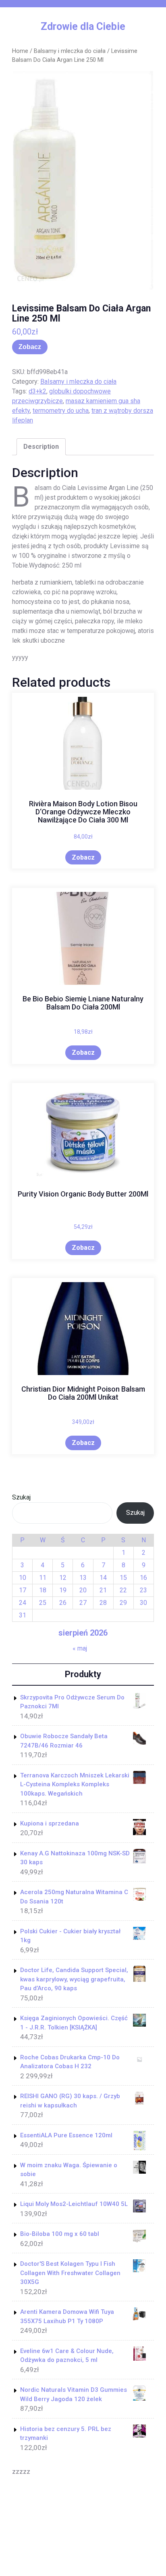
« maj (80, 1648)
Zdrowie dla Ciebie (83, 26)
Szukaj (21, 1497)
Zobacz (30, 347)
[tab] (41, 447)
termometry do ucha (61, 411)
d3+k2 (37, 391)
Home (20, 51)
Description (41, 447)
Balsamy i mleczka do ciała (70, 51)
